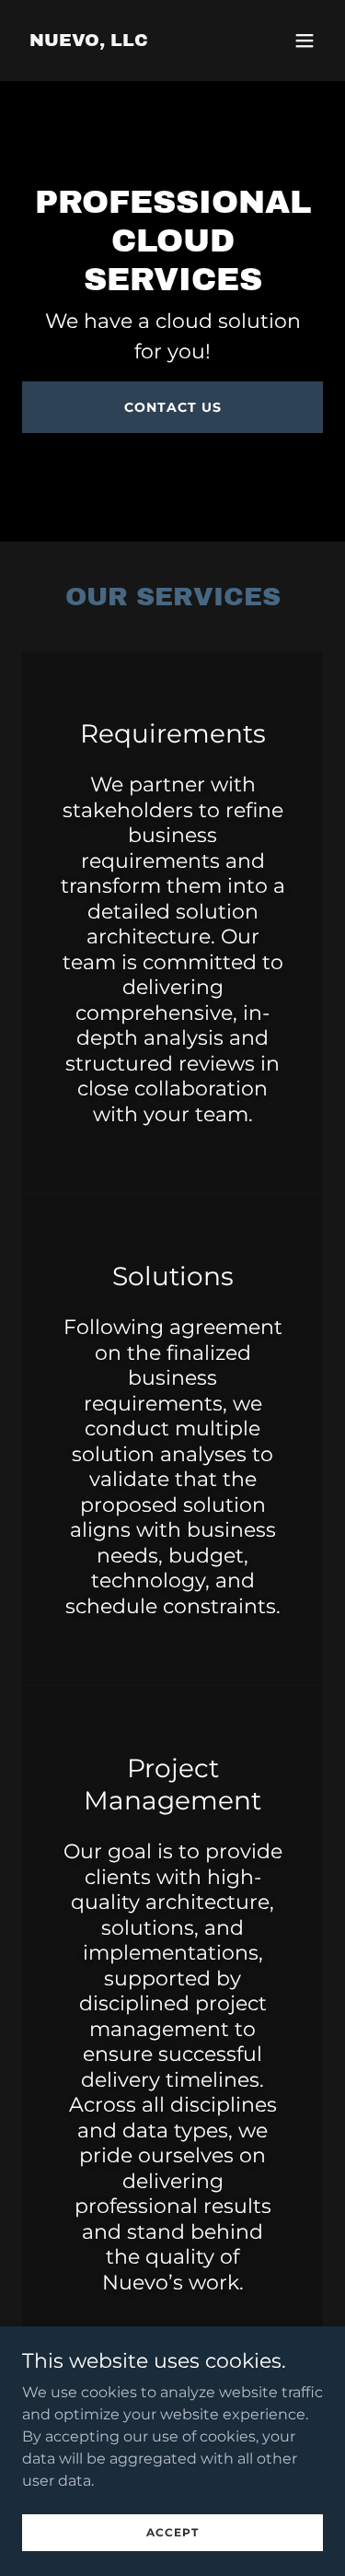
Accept (172, 2532)
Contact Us (173, 407)
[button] (305, 41)
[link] (89, 41)
